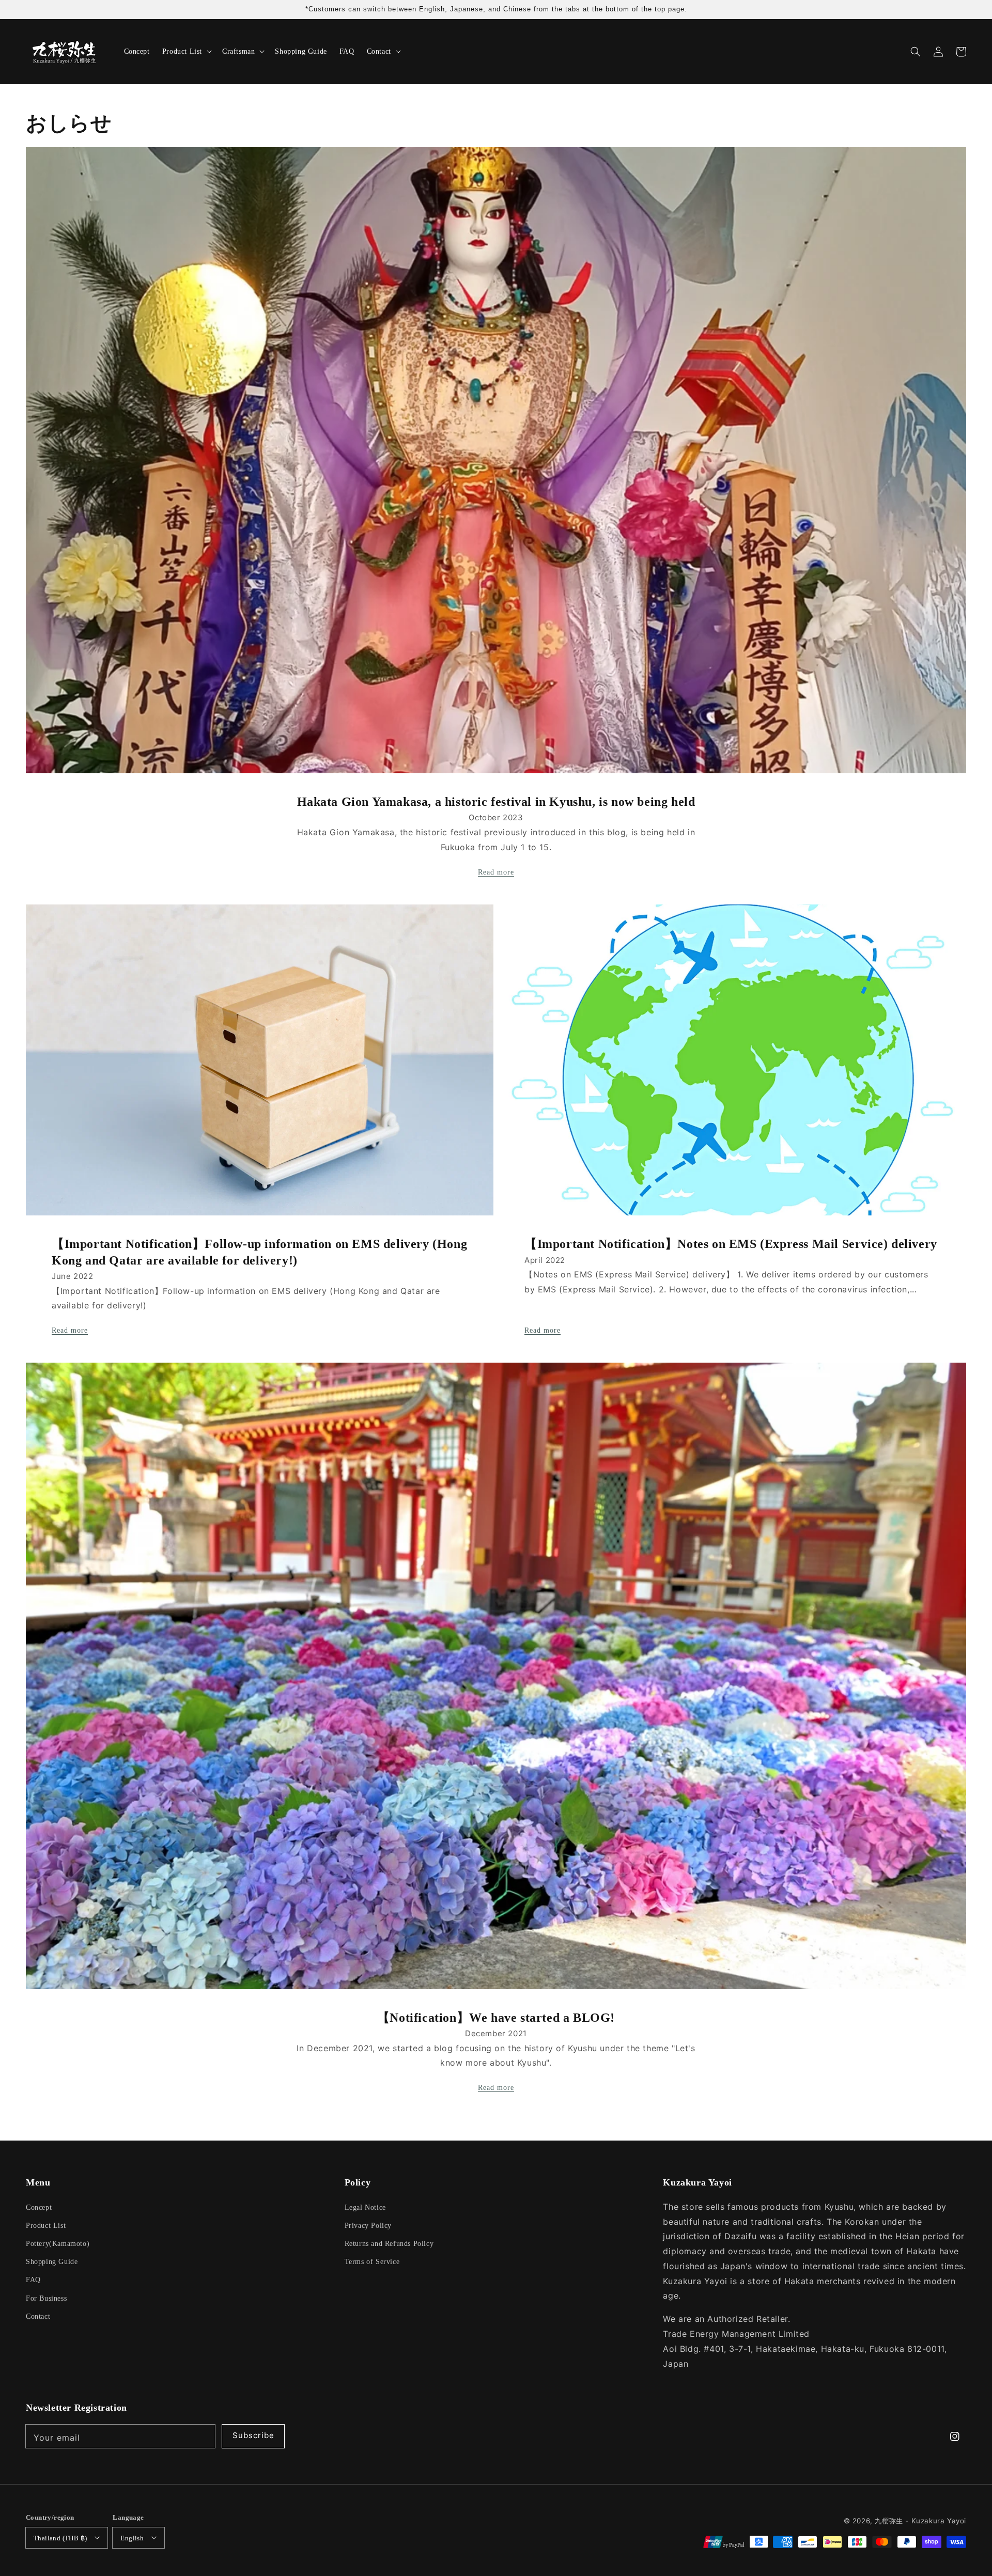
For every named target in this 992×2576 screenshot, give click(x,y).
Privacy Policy (368, 2226)
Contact (38, 2316)
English (132, 2538)
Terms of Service (372, 2262)
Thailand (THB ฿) (60, 2538)
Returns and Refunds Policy (389, 2244)
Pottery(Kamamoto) (58, 2244)
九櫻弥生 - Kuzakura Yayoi (920, 2521)
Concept (39, 2207)
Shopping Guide (52, 2262)
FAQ (33, 2280)
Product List (46, 2226)
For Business (46, 2298)
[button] (916, 52)
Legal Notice (365, 2207)
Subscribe (253, 2435)
